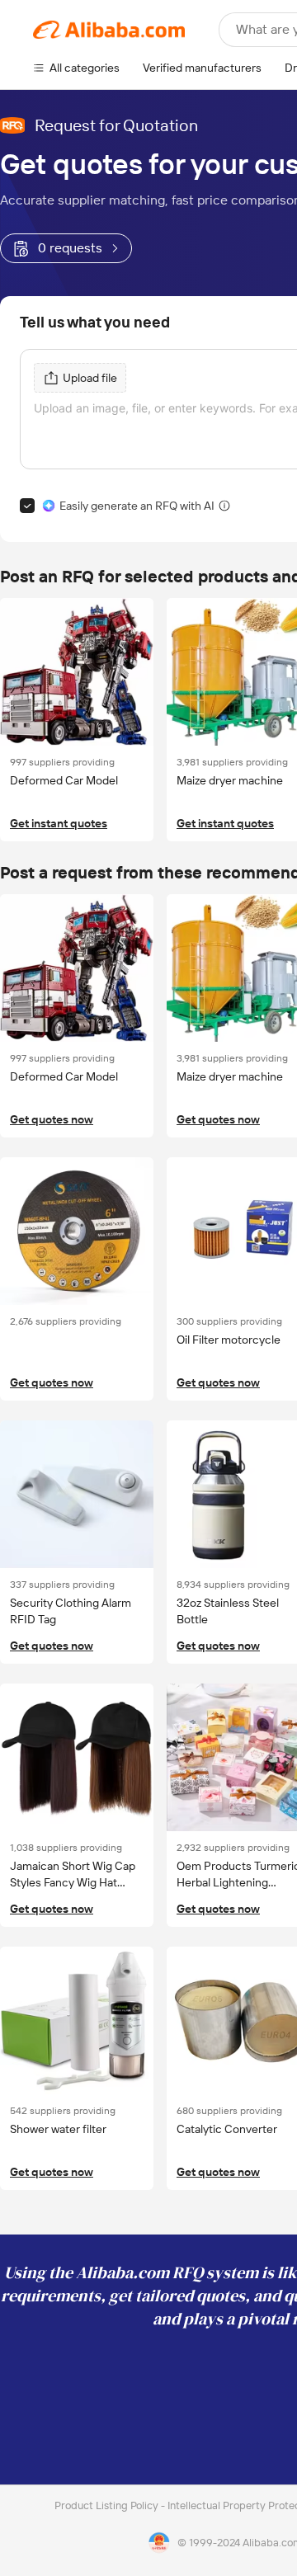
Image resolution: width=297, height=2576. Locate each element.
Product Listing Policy (108, 2505)
